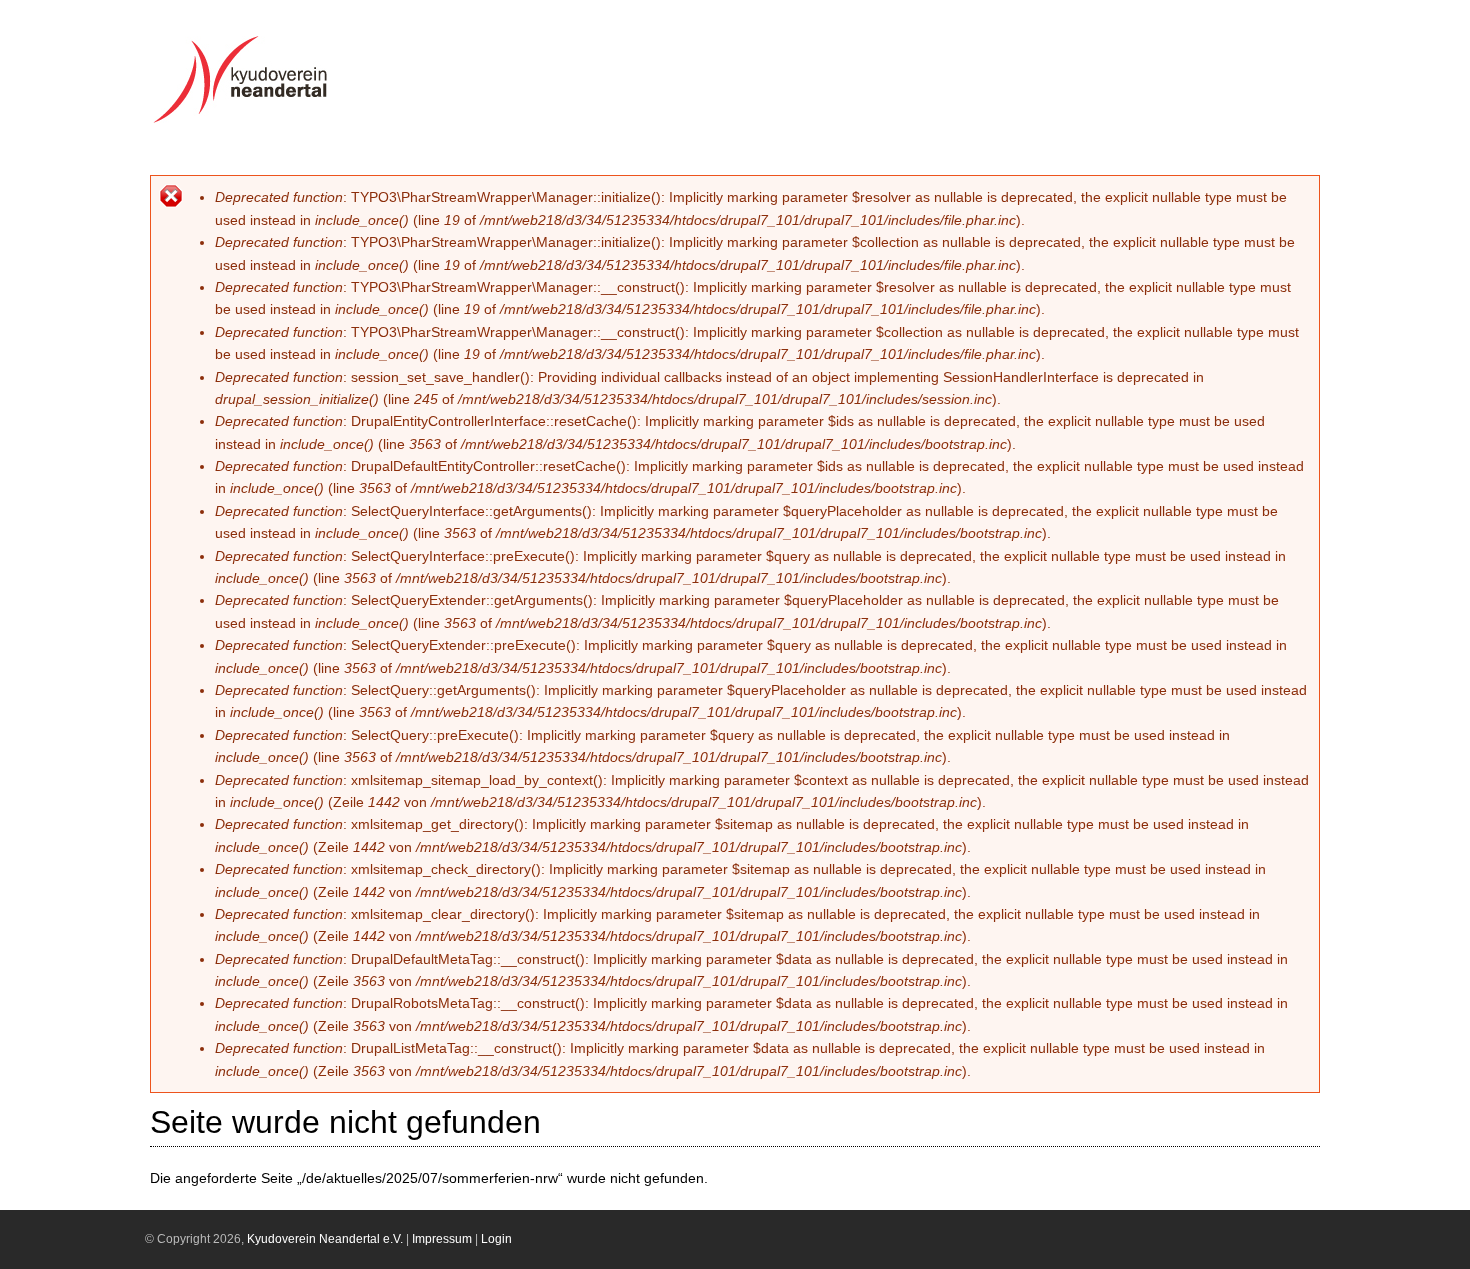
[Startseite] (246, 123)
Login (496, 1239)
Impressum (442, 1239)
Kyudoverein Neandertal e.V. (325, 1239)
